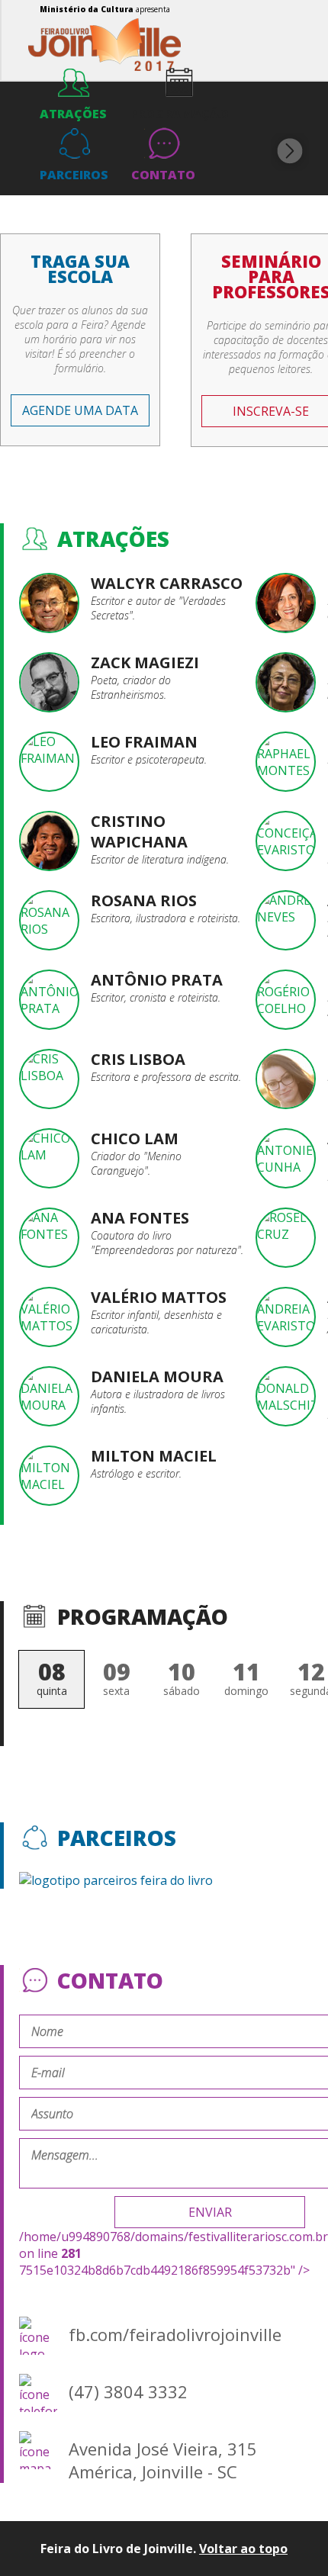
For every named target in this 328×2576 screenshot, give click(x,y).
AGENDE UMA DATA (80, 410)
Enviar (210, 2212)
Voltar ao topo (243, 2549)
